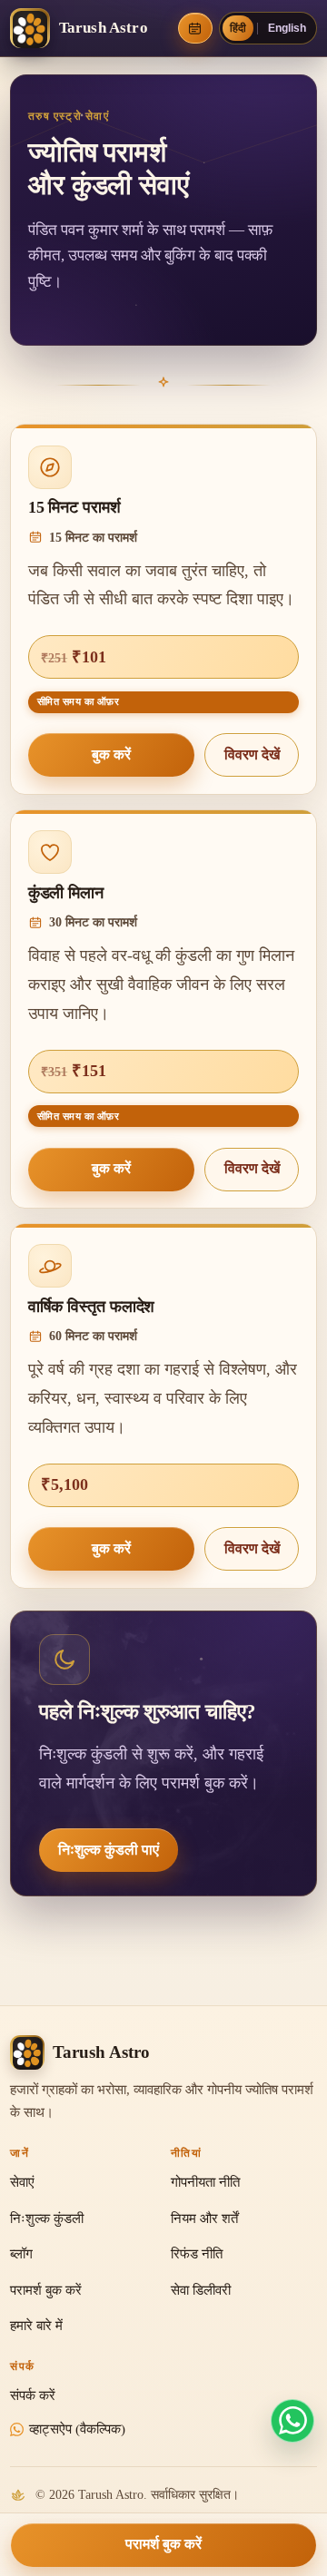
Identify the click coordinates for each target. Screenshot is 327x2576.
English (287, 28)
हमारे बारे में (36, 2326)
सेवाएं (22, 2182)
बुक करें (111, 754)
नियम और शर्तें (204, 2218)
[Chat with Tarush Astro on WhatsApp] (292, 2421)
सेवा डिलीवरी (201, 2290)
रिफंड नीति (197, 2254)
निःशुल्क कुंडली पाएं (109, 1850)
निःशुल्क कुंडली (47, 2218)
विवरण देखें (252, 754)
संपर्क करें (33, 2395)
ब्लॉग (21, 2254)
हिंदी (238, 28)
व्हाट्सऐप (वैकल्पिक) (77, 2429)
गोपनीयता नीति (205, 2182)
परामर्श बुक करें (163, 2544)
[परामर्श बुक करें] (195, 28)
